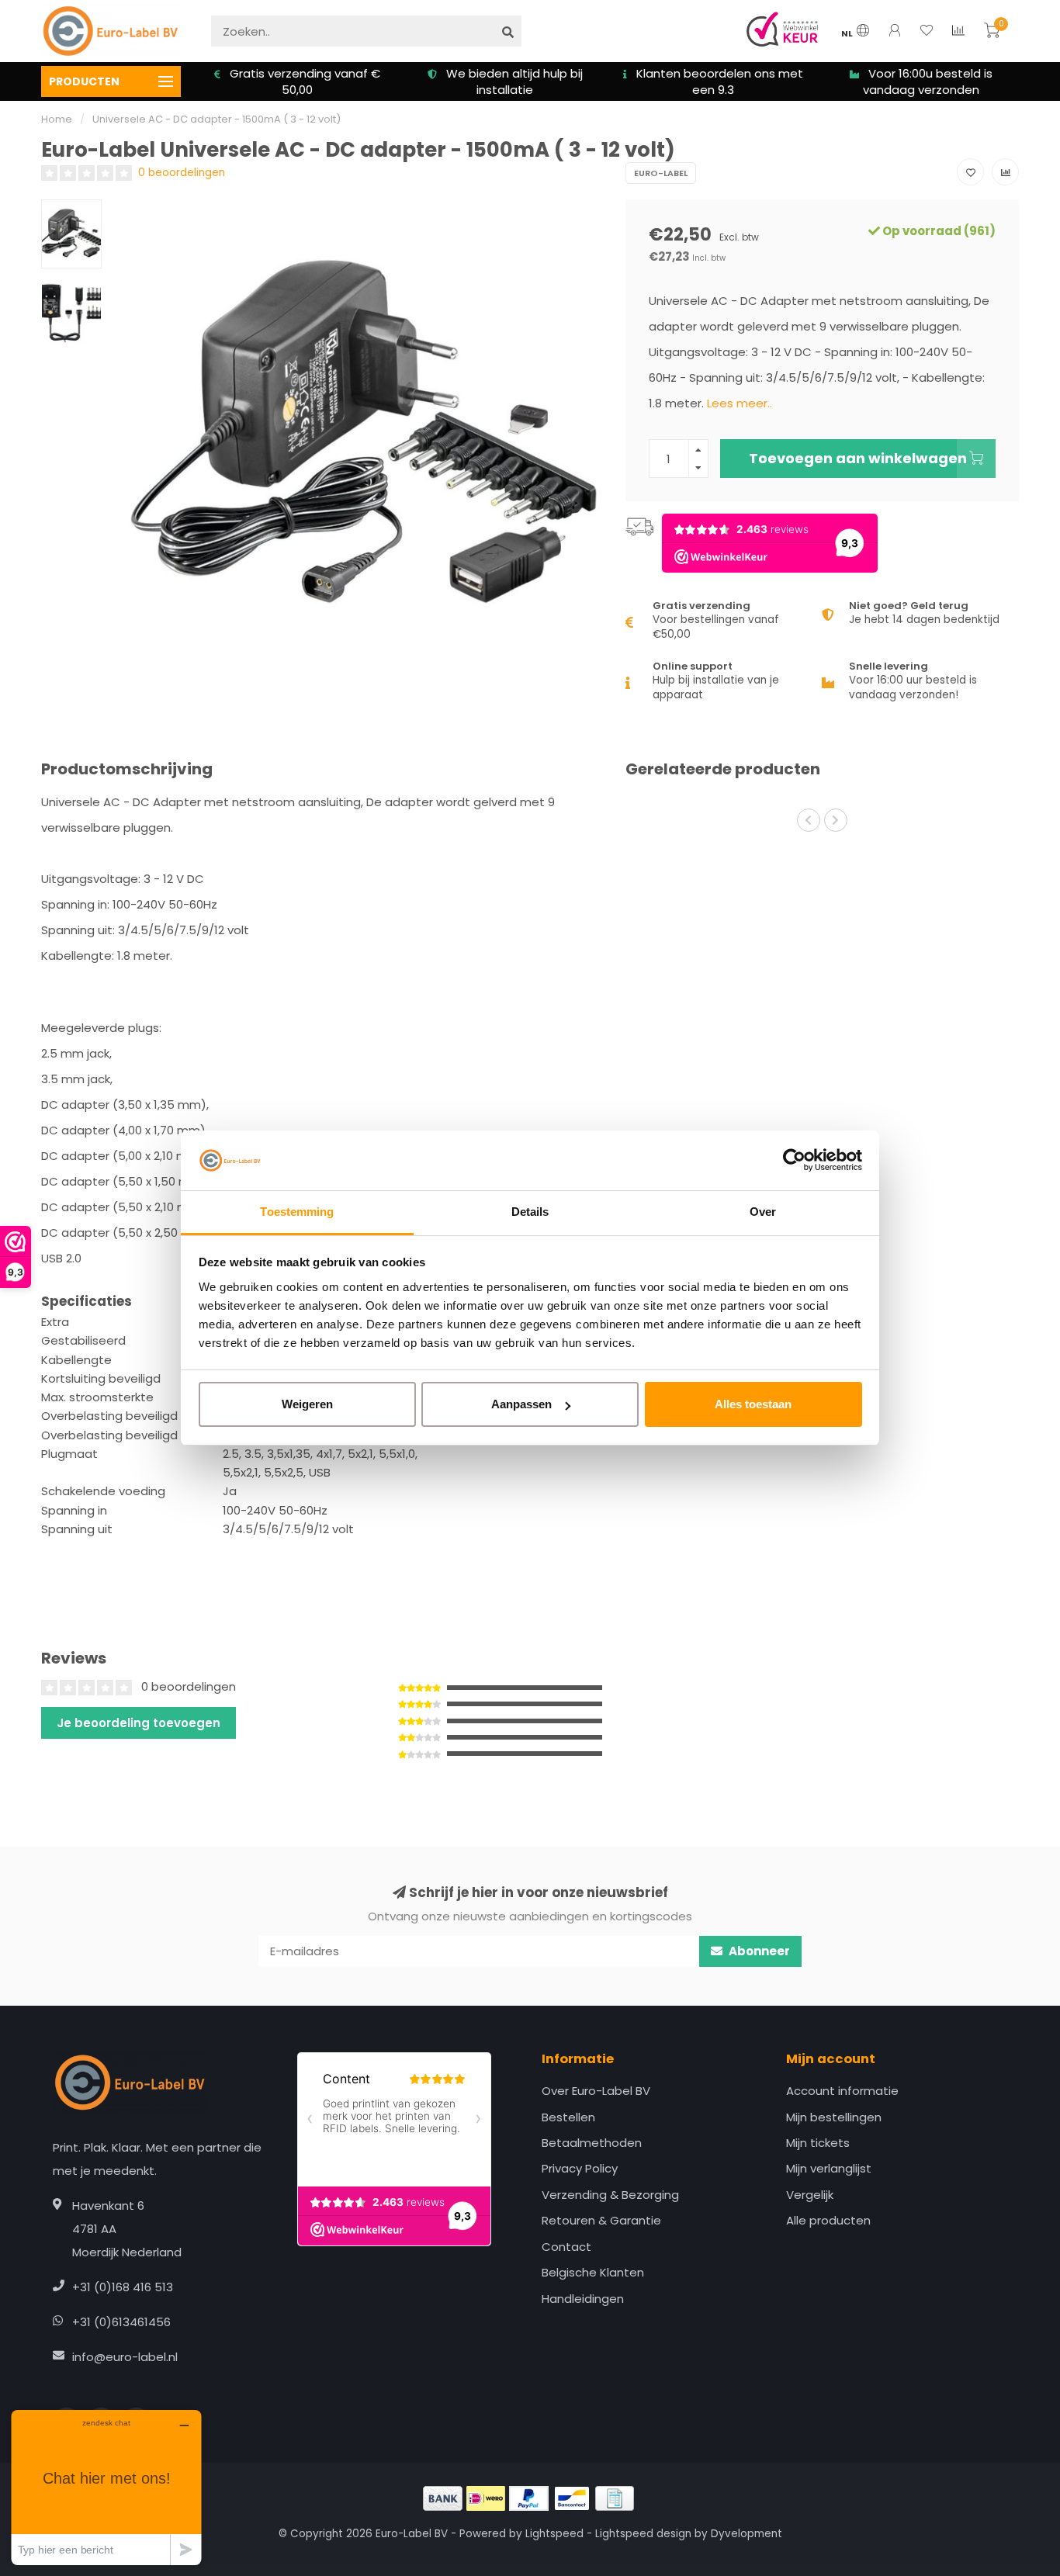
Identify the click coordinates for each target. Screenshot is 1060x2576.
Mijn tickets (818, 2143)
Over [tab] (763, 1212)
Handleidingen (583, 2299)
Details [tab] (530, 1212)
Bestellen (568, 2117)
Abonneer (758, 1951)
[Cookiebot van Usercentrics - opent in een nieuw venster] (794, 1161)
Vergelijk (810, 2195)
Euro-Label (661, 173)
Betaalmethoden (592, 2143)
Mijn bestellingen (834, 2117)
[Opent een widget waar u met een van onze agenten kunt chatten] (106, 2487)
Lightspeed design (643, 2534)
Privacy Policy (580, 2168)
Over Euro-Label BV (596, 2091)
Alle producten (828, 2220)
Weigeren (307, 1404)
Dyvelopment (747, 2534)
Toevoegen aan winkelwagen (858, 458)
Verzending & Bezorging (610, 2195)
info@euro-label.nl (125, 2357)
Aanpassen (521, 1404)
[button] (809, 820)
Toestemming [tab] (297, 1212)
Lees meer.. (740, 403)
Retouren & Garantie (601, 2220)
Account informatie (842, 2091)
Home (57, 119)
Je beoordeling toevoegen (139, 1723)
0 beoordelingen (182, 173)
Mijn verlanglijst (829, 2168)
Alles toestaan (753, 1404)
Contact (566, 2247)
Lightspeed (554, 2534)
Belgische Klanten (593, 2272)
